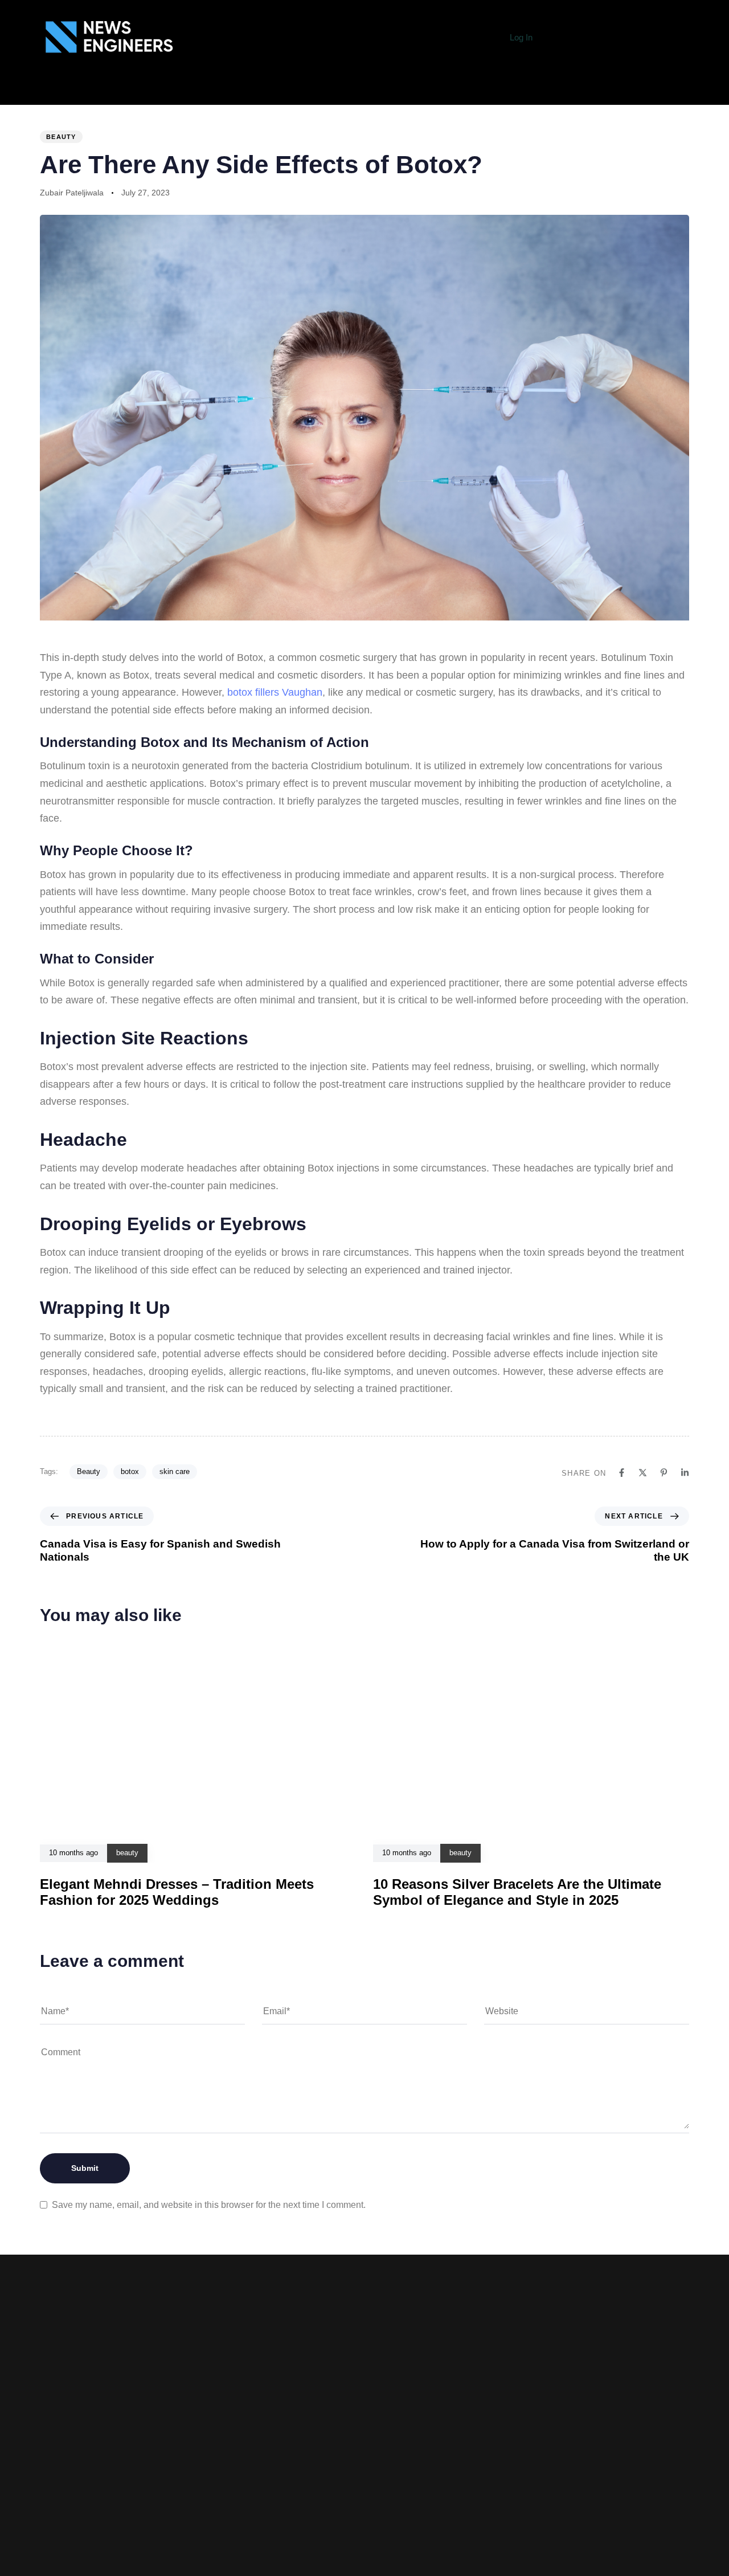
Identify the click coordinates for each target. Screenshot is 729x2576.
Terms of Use (273, 2494)
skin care (175, 1471)
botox (130, 1471)
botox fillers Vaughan (275, 692)
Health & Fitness (592, 92)
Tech (305, 92)
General (257, 92)
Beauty (89, 1471)
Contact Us (274, 2529)
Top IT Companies (371, 92)
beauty (61, 137)
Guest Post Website (274, 2512)
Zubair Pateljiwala (72, 193)
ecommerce (510, 92)
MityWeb (483, 2511)
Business (447, 92)
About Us (200, 92)
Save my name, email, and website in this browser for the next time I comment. (209, 2205)
